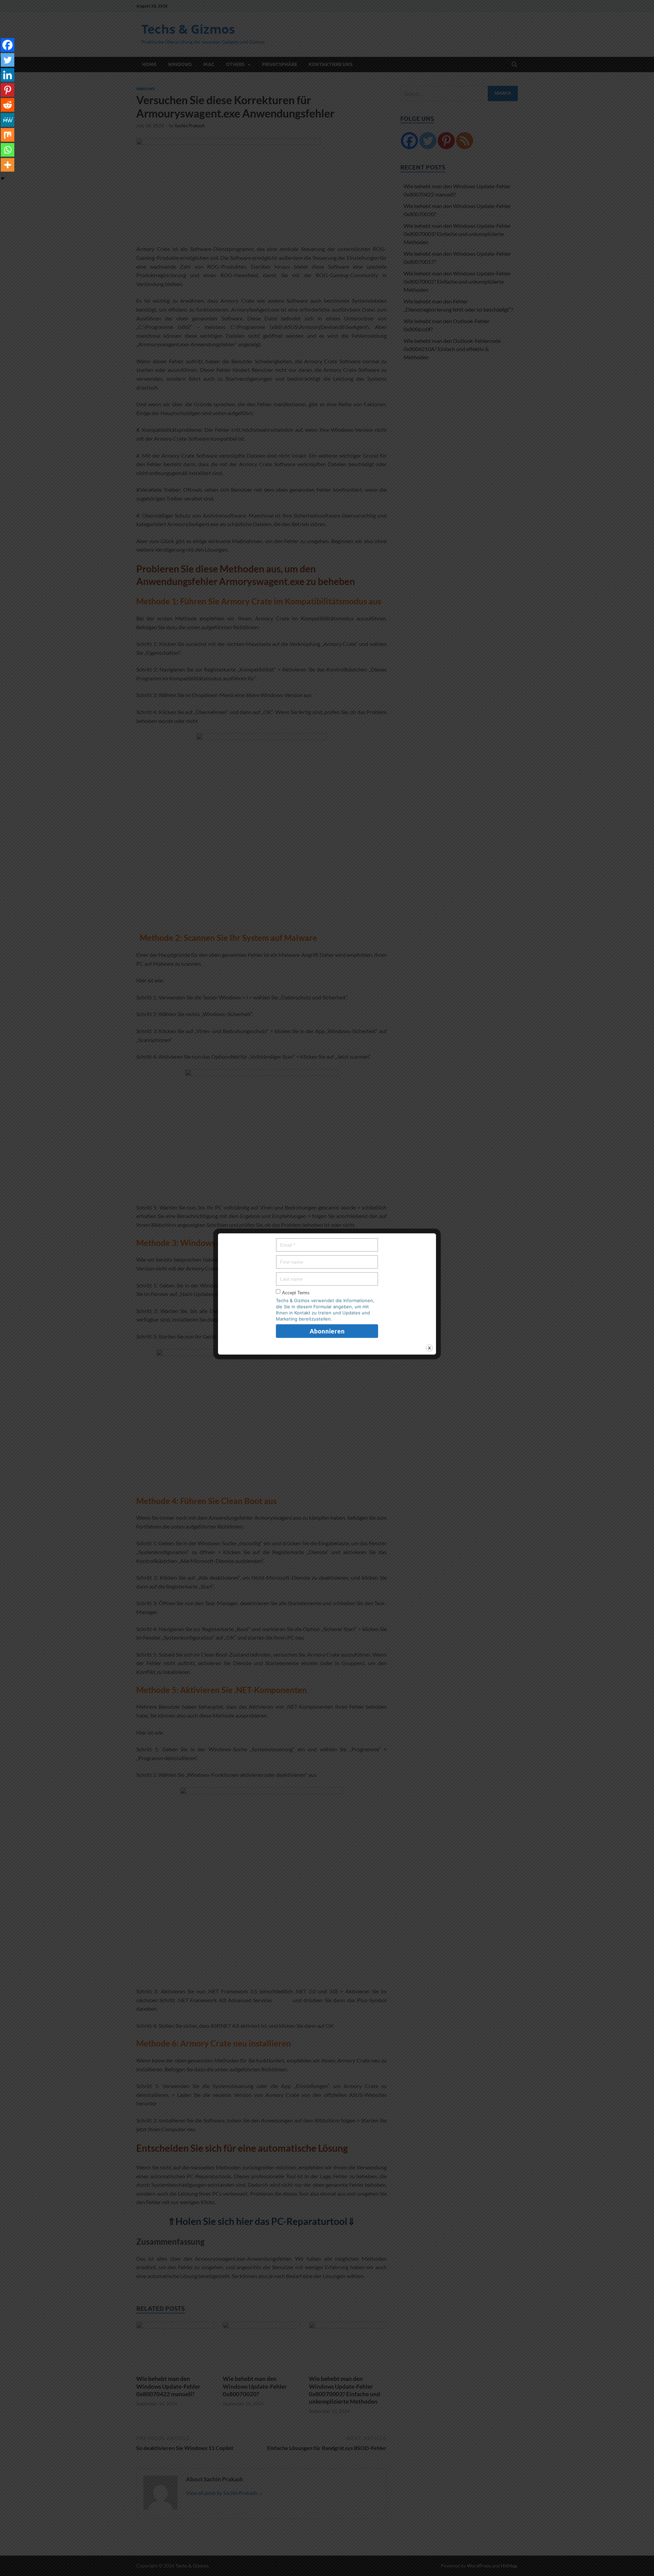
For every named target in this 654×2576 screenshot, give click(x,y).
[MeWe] (7, 120)
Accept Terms (296, 1293)
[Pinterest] (7, 90)
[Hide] (3, 178)
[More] (7, 165)
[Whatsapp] (7, 150)
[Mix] (7, 135)
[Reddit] (7, 105)
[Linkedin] (7, 75)
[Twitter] (7, 60)
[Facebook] (7, 45)
